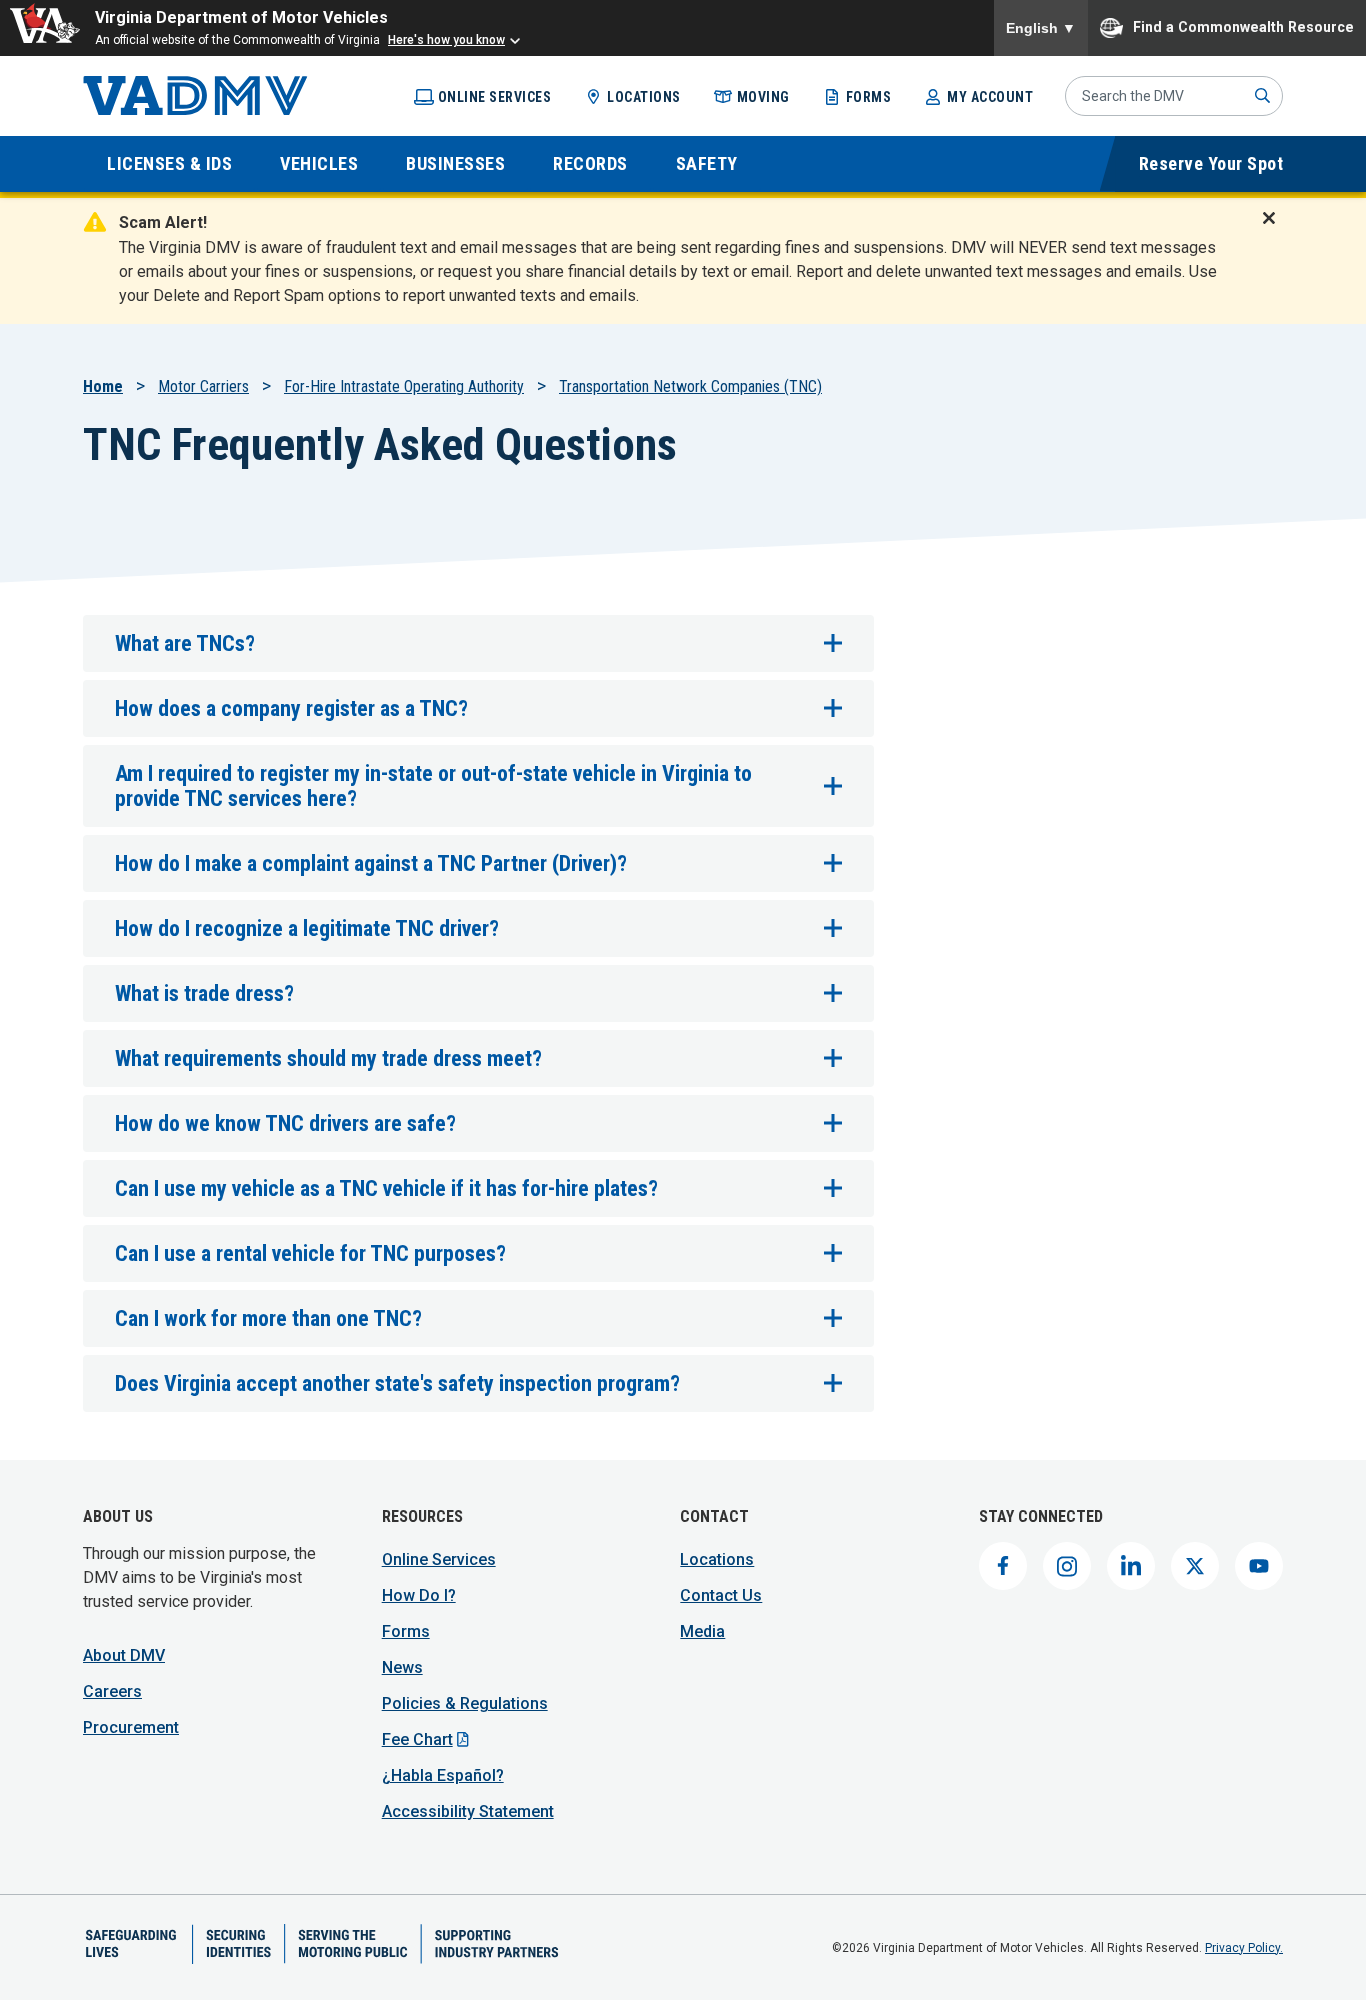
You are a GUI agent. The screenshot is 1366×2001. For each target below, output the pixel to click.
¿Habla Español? (443, 1775)
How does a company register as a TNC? (291, 708)
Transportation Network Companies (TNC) (690, 386)
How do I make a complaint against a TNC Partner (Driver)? (371, 863)
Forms (869, 97)
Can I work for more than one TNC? (268, 1318)
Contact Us (721, 1595)
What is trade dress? (204, 993)
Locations (644, 97)
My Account (990, 97)
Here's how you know (446, 40)
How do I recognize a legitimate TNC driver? (307, 928)
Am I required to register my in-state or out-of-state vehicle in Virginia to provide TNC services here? (433, 786)
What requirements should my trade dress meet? (328, 1058)
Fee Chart (417, 1739)
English (1041, 28)
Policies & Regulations (465, 1703)
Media (702, 1631)
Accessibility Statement (468, 1811)
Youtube (1259, 1566)
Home (103, 386)
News (402, 1667)
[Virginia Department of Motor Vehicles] (195, 96)
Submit (1263, 96)
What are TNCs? (185, 643)
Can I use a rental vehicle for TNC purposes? (310, 1253)
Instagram (1067, 1566)
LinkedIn (1131, 1566)
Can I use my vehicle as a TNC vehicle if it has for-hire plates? (386, 1188)
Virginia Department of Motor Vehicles (241, 17)
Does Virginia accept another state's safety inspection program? (397, 1383)
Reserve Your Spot (1211, 163)
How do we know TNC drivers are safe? (285, 1123)
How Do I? (419, 1595)
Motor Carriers (203, 386)
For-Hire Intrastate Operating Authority (404, 386)
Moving (763, 97)
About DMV (124, 1655)
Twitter (1195, 1566)
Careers (112, 1691)
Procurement (131, 1727)
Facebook (1003, 1566)
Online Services (495, 97)
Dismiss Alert (1275, 231)
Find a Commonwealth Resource (1243, 26)
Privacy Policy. (1244, 1948)
